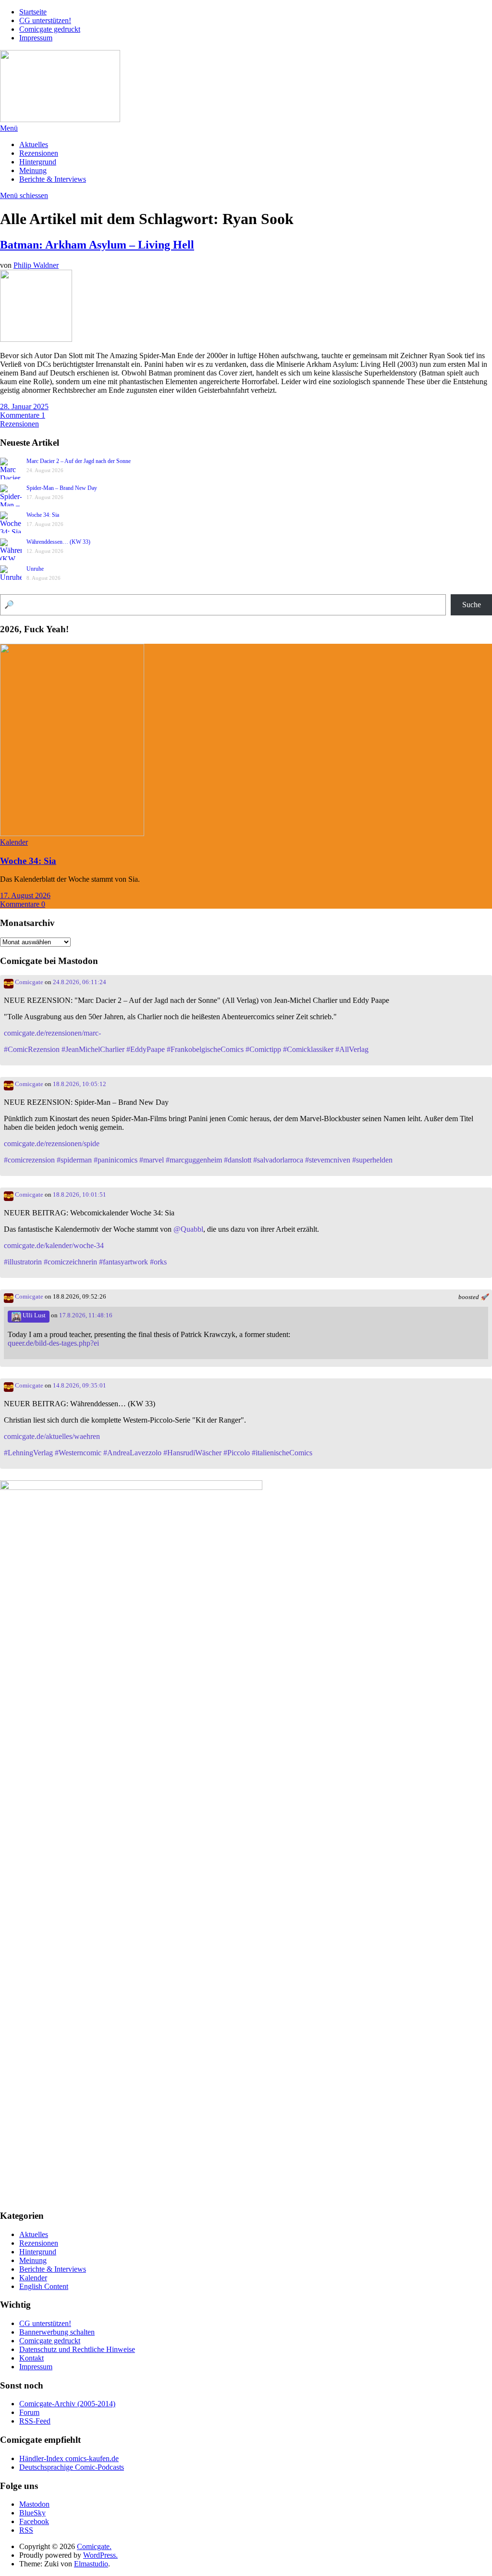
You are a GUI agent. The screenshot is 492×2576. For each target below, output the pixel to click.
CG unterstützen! (45, 20)
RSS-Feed (35, 2421)
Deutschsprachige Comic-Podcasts (72, 2467)
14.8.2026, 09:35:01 (80, 1386)
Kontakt (31, 2358)
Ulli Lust (33, 1315)
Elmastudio (91, 2564)
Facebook (34, 2521)
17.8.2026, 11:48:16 (86, 1315)
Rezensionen (39, 153)
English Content (44, 2286)
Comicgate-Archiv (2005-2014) (67, 2404)
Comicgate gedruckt (50, 29)
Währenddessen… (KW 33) (58, 542)
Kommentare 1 (23, 415)
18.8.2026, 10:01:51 (80, 1195)
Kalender (14, 842)
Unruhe (35, 569)
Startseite (33, 12)
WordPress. (100, 2555)
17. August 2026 (25, 895)
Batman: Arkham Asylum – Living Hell (97, 245)
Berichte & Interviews (53, 179)
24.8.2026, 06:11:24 (80, 982)
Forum (29, 2412)
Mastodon (34, 2504)
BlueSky (32, 2513)
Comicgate (28, 982)
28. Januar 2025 (24, 406)
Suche (472, 605)
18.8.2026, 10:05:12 (80, 1084)
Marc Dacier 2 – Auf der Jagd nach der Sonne (79, 461)
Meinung (33, 170)
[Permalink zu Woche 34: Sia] (72, 833)
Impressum (36, 38)
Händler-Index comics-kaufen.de (69, 2458)
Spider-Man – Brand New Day (62, 488)
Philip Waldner (36, 265)
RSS (26, 2530)
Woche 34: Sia (43, 515)
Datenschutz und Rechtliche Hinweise (77, 2349)
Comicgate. (94, 2546)
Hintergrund (38, 162)
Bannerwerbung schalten (57, 2332)
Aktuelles (34, 144)
